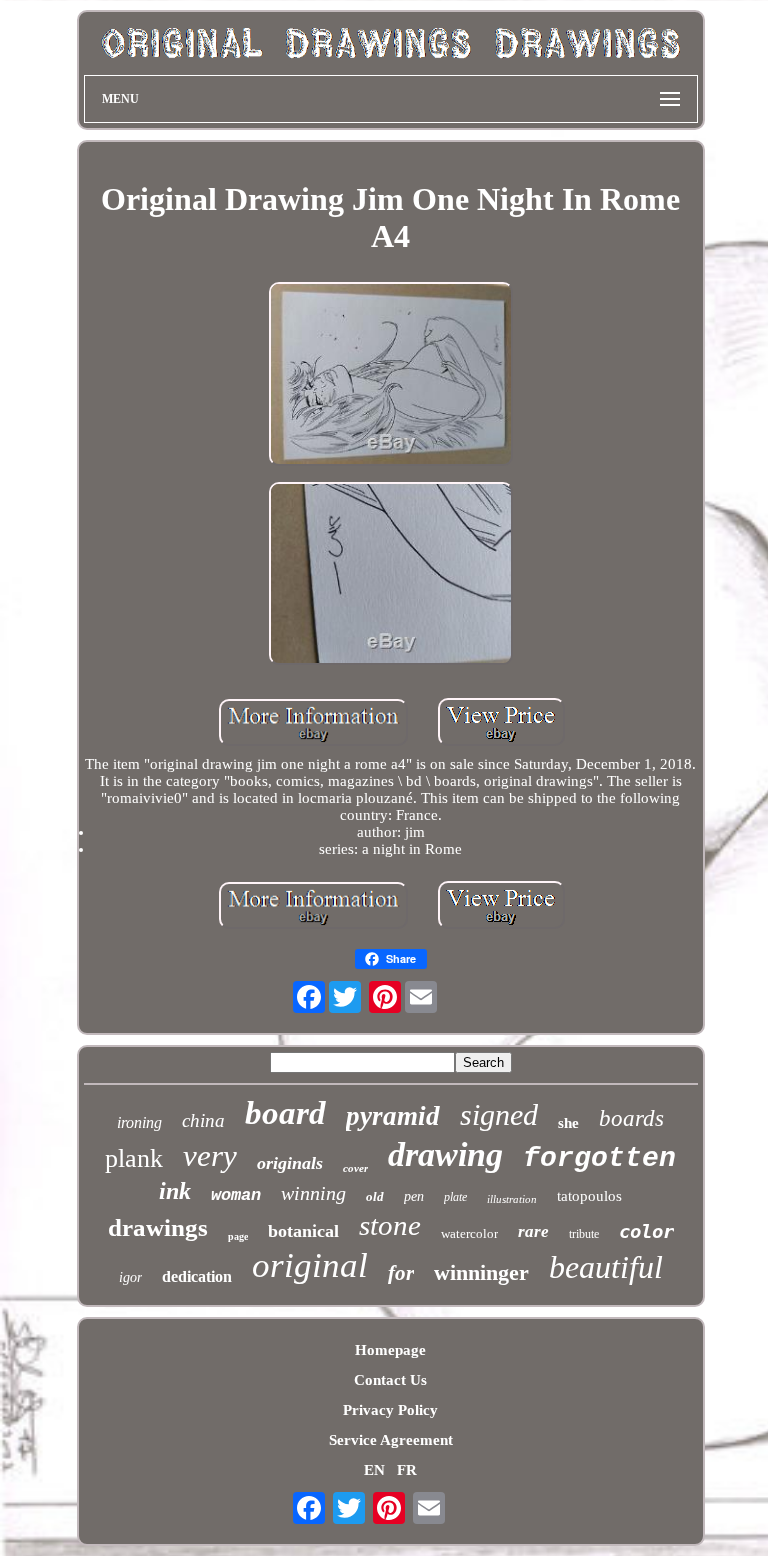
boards (631, 1118)
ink (175, 1191)
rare (533, 1231)
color (646, 1231)
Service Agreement (391, 1440)
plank (134, 1158)
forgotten (599, 1158)
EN (374, 1470)
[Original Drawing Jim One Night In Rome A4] (391, 375)
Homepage (390, 1350)
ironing (139, 1122)
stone (390, 1225)
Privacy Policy (390, 1410)
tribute (584, 1234)
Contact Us (390, 1380)
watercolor (469, 1233)
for (401, 1273)
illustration (512, 1199)
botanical (303, 1231)
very (210, 1155)
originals (290, 1163)
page (238, 1236)
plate (455, 1197)
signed (499, 1114)
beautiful (606, 1267)
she (568, 1123)
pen (414, 1196)
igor (130, 1277)
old (375, 1196)
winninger (481, 1272)
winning (313, 1193)
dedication (197, 1276)
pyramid (393, 1116)
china (203, 1120)
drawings (158, 1227)
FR (407, 1470)
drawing (445, 1154)
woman (236, 1195)
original (310, 1265)
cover (355, 1168)
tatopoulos (589, 1196)
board (285, 1113)
